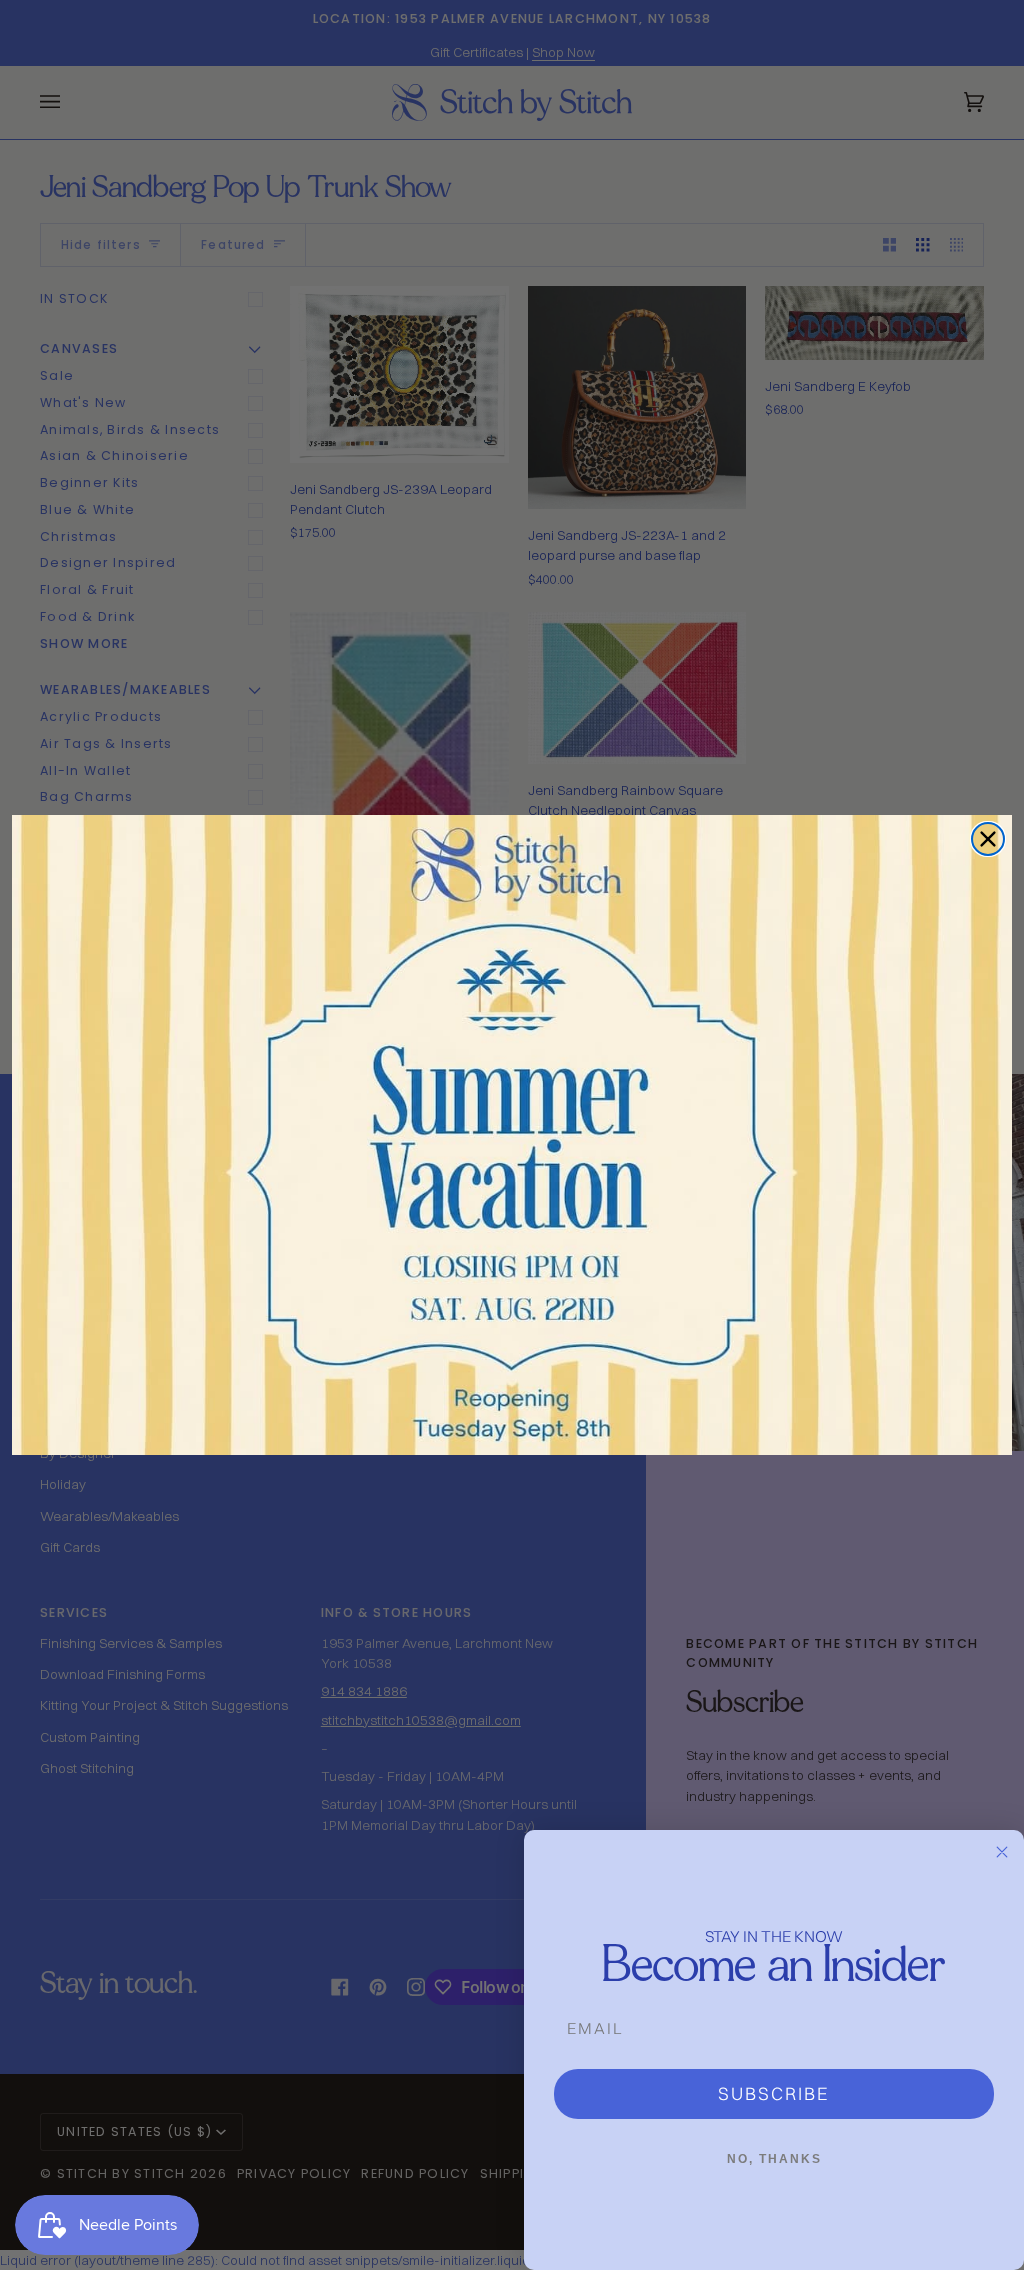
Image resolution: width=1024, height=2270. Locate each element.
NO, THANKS (774, 2159)
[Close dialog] (988, 839)
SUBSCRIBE (774, 2093)
